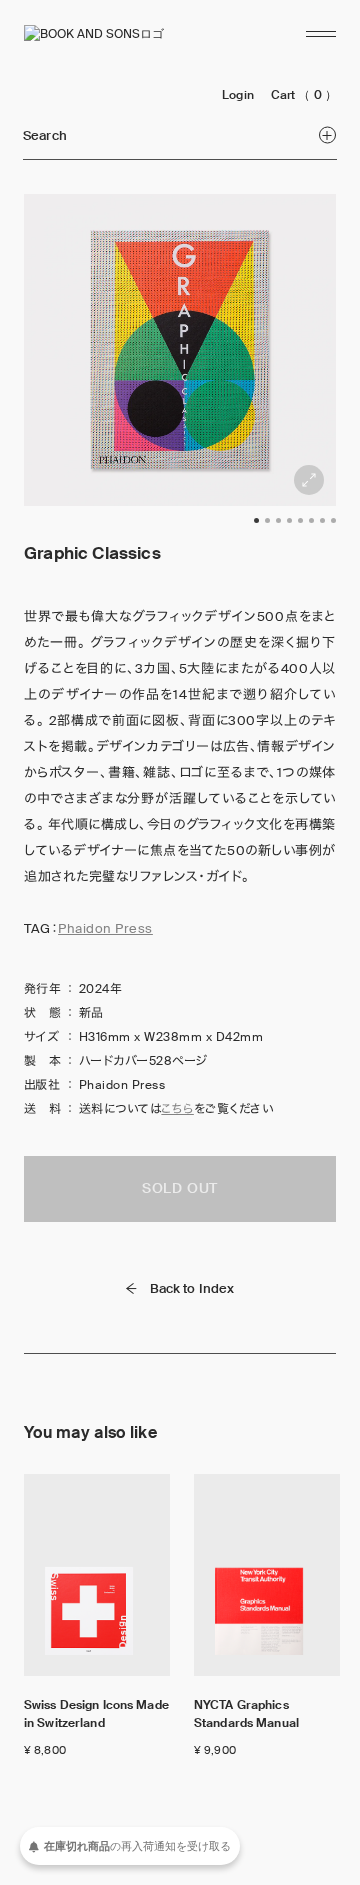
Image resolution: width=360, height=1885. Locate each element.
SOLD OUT (180, 1188)
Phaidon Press (105, 928)
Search (45, 135)
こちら (177, 1109)
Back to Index (192, 1288)
